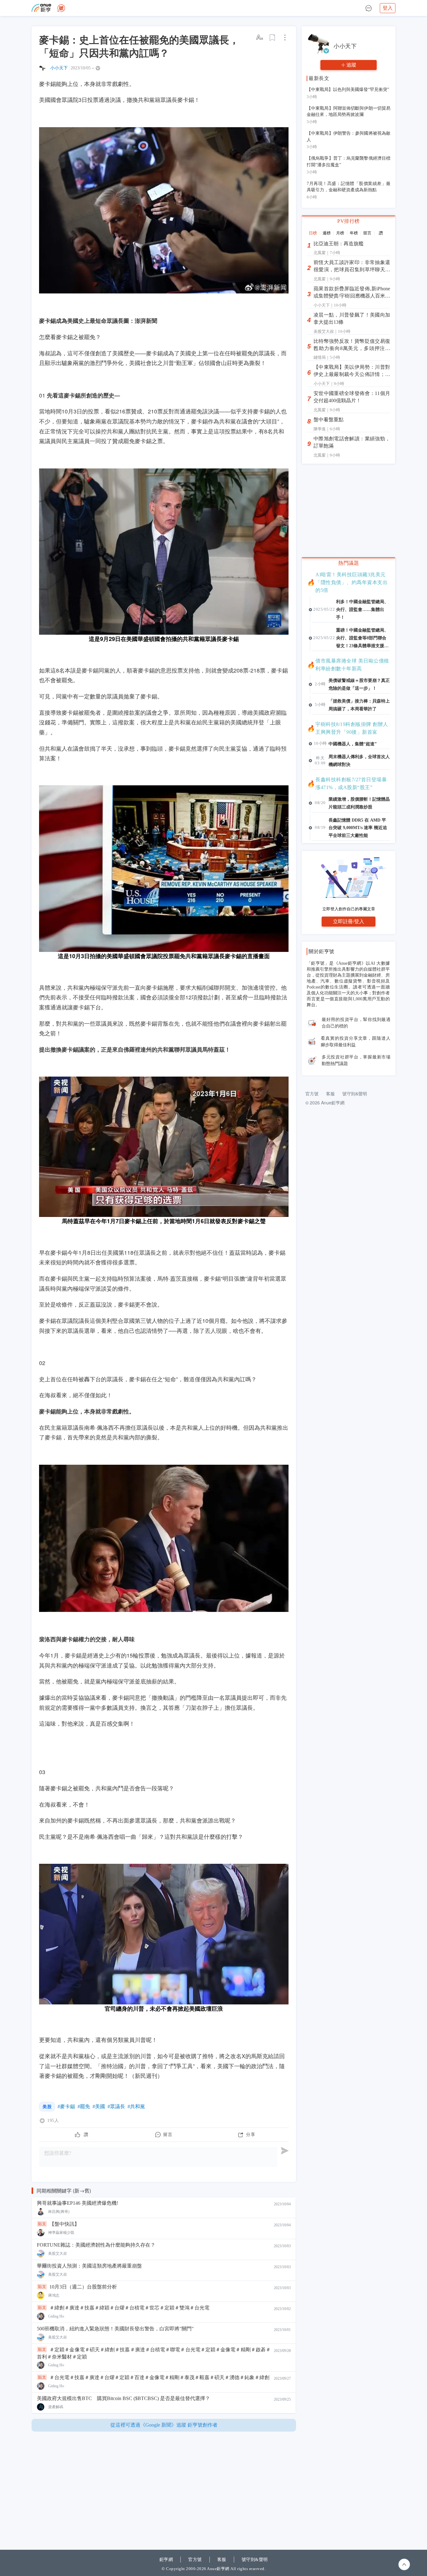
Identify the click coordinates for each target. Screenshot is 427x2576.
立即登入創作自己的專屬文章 (349, 909)
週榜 (327, 233)
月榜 (340, 233)
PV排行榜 (349, 221)
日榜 (313, 233)
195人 (53, 2121)
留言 (367, 233)
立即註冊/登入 (349, 921)
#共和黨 (136, 2106)
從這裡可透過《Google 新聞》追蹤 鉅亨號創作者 (164, 2425)
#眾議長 (116, 2106)
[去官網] (41, 8)
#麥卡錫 (66, 2106)
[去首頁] (61, 8)
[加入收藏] (273, 38)
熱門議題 (349, 563)
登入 (388, 8)
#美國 (99, 2106)
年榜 (354, 233)
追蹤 (351, 65)
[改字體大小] (260, 38)
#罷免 (84, 2106)
